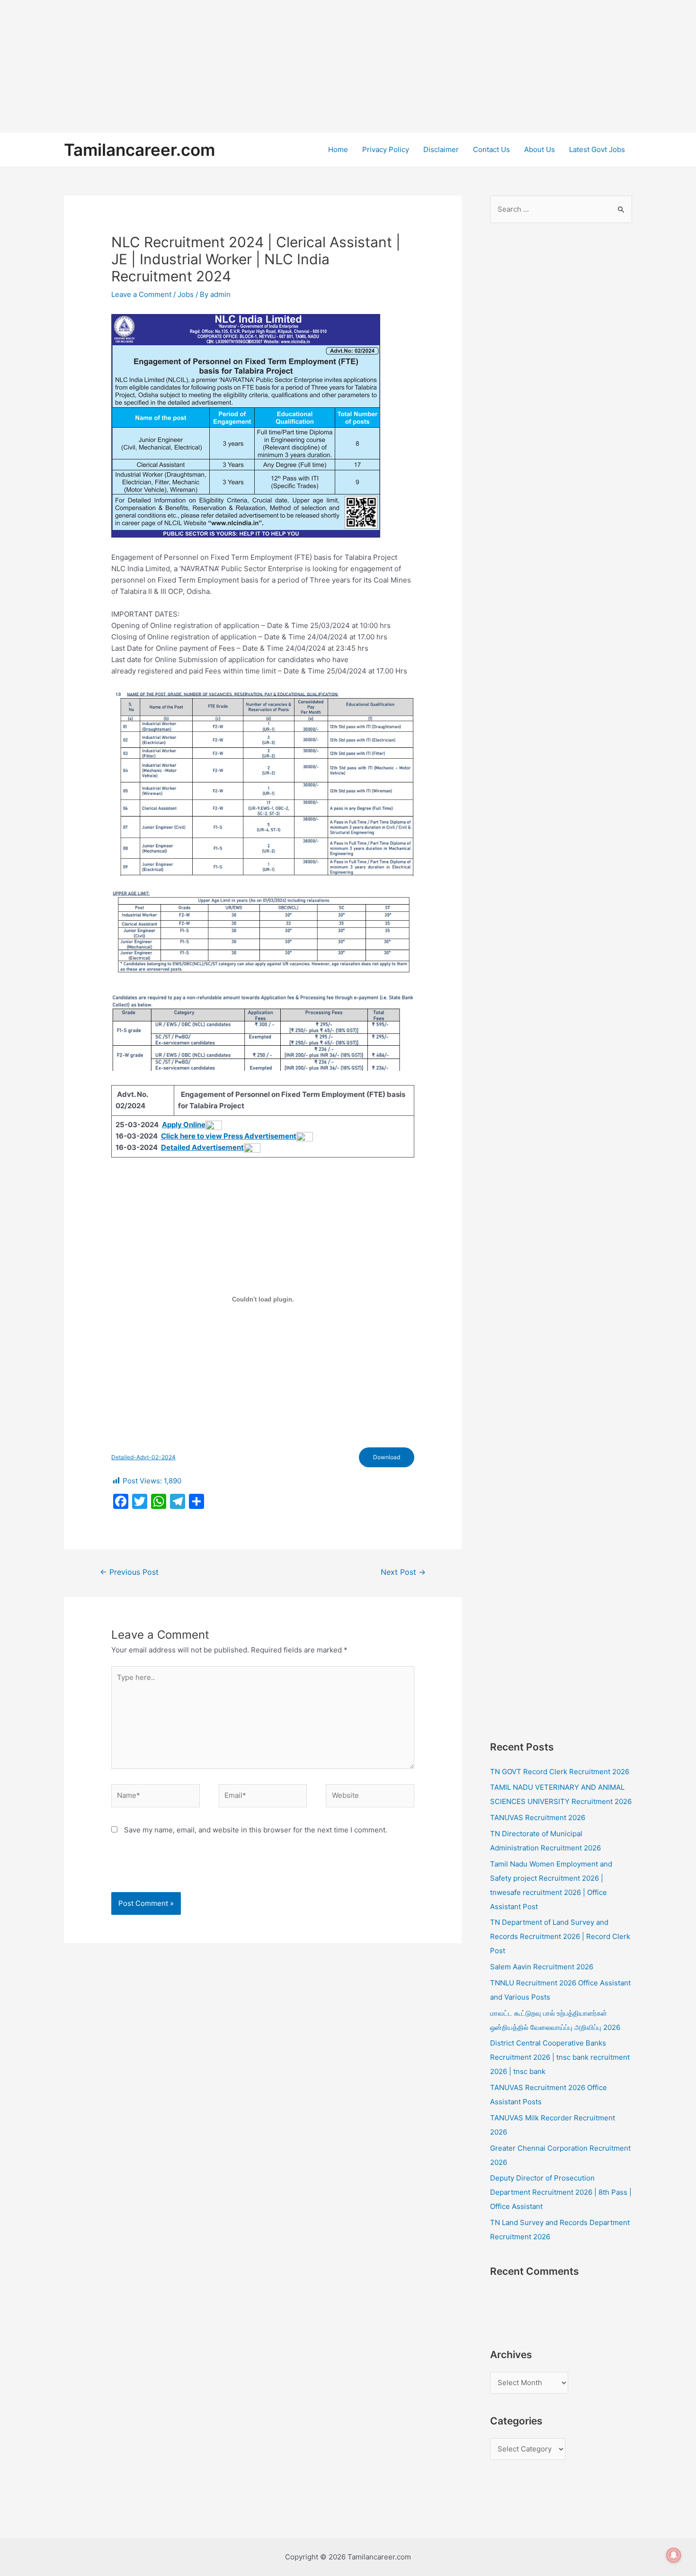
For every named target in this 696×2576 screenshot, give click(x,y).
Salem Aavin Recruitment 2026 (542, 1967)
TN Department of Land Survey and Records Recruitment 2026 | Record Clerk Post (560, 1936)
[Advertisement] (284, 66)
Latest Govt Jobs (597, 149)
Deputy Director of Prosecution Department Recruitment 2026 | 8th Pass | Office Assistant (561, 2192)
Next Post (403, 1572)
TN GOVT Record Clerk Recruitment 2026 (560, 1772)
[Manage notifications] (674, 2555)
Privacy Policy (386, 149)
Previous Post (129, 1572)
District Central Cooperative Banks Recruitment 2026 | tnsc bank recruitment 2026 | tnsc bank (560, 2057)
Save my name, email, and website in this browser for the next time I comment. (256, 1830)
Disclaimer (441, 149)
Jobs (186, 294)
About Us (540, 149)
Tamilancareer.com (139, 150)
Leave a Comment (141, 294)
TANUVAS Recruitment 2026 (538, 1818)
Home (338, 149)
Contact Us (491, 149)
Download (387, 1457)
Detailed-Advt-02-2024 (143, 1457)
